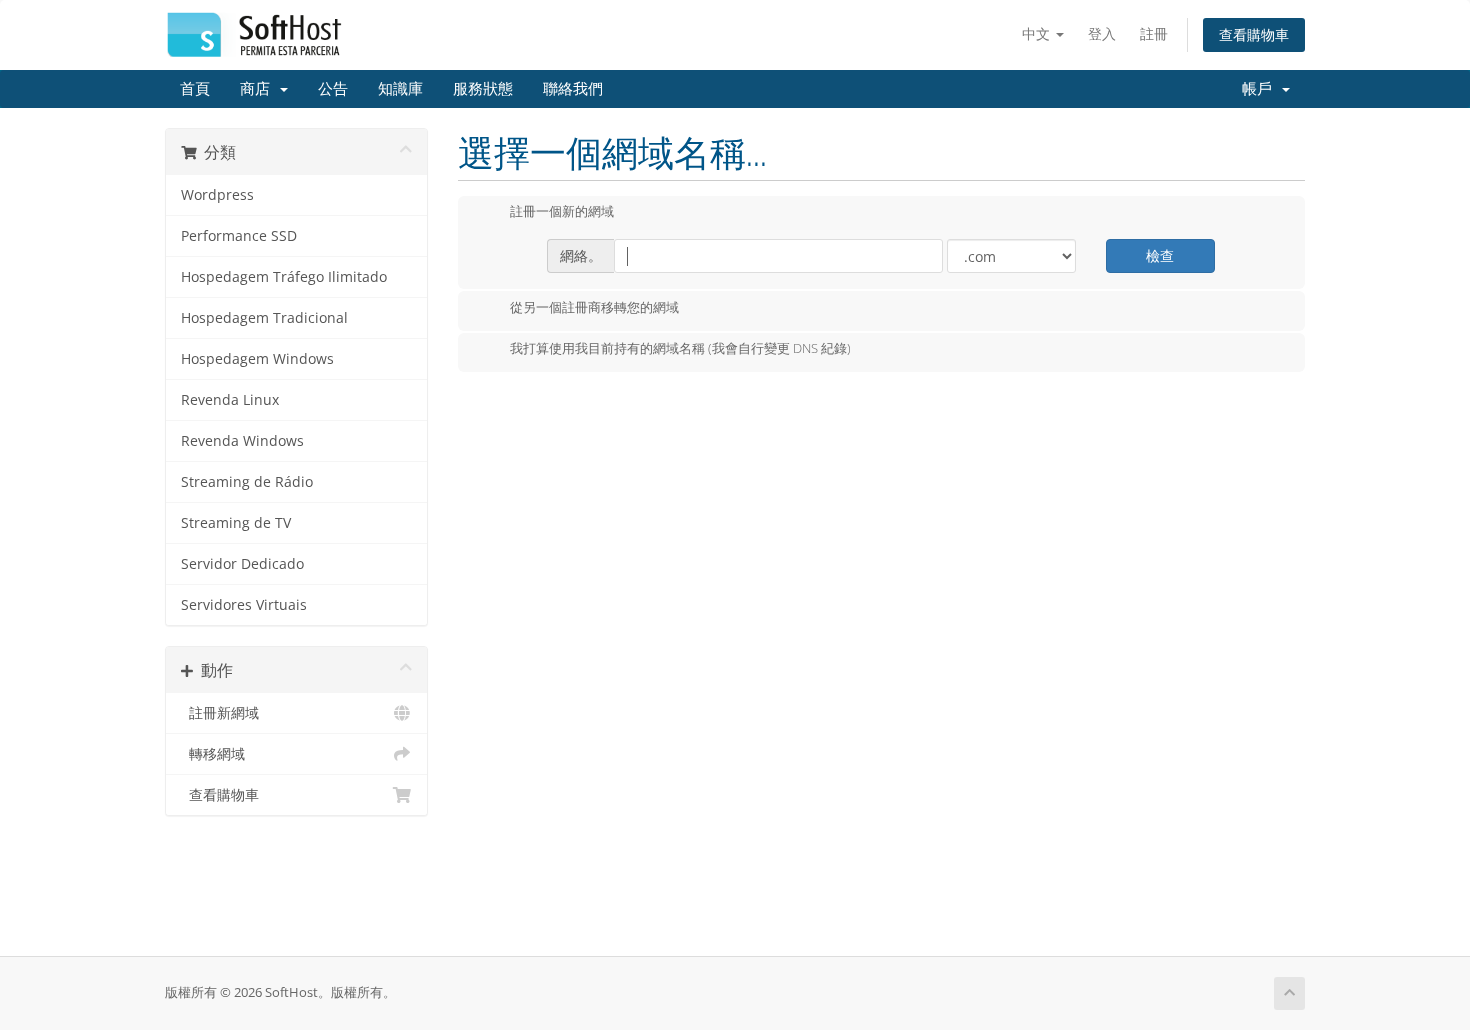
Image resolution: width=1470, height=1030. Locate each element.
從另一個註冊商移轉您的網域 (594, 307)
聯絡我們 (573, 89)
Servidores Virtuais (244, 605)
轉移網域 (213, 754)
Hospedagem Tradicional (264, 318)
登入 (1102, 33)
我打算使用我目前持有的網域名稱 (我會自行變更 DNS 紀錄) (680, 349)
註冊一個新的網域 (562, 212)
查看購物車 (1254, 34)
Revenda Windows (242, 441)
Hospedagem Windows (257, 359)
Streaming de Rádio (247, 482)
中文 (1038, 33)
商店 (259, 89)
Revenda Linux (230, 400)
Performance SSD (239, 236)
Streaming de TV (236, 523)
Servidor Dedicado (242, 564)
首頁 (195, 89)
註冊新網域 (220, 713)
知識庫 (400, 89)
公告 (333, 89)
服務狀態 (483, 89)
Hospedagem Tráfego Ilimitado (284, 277)
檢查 (1160, 255)
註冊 (1154, 33)
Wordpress (217, 195)
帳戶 (1261, 89)
